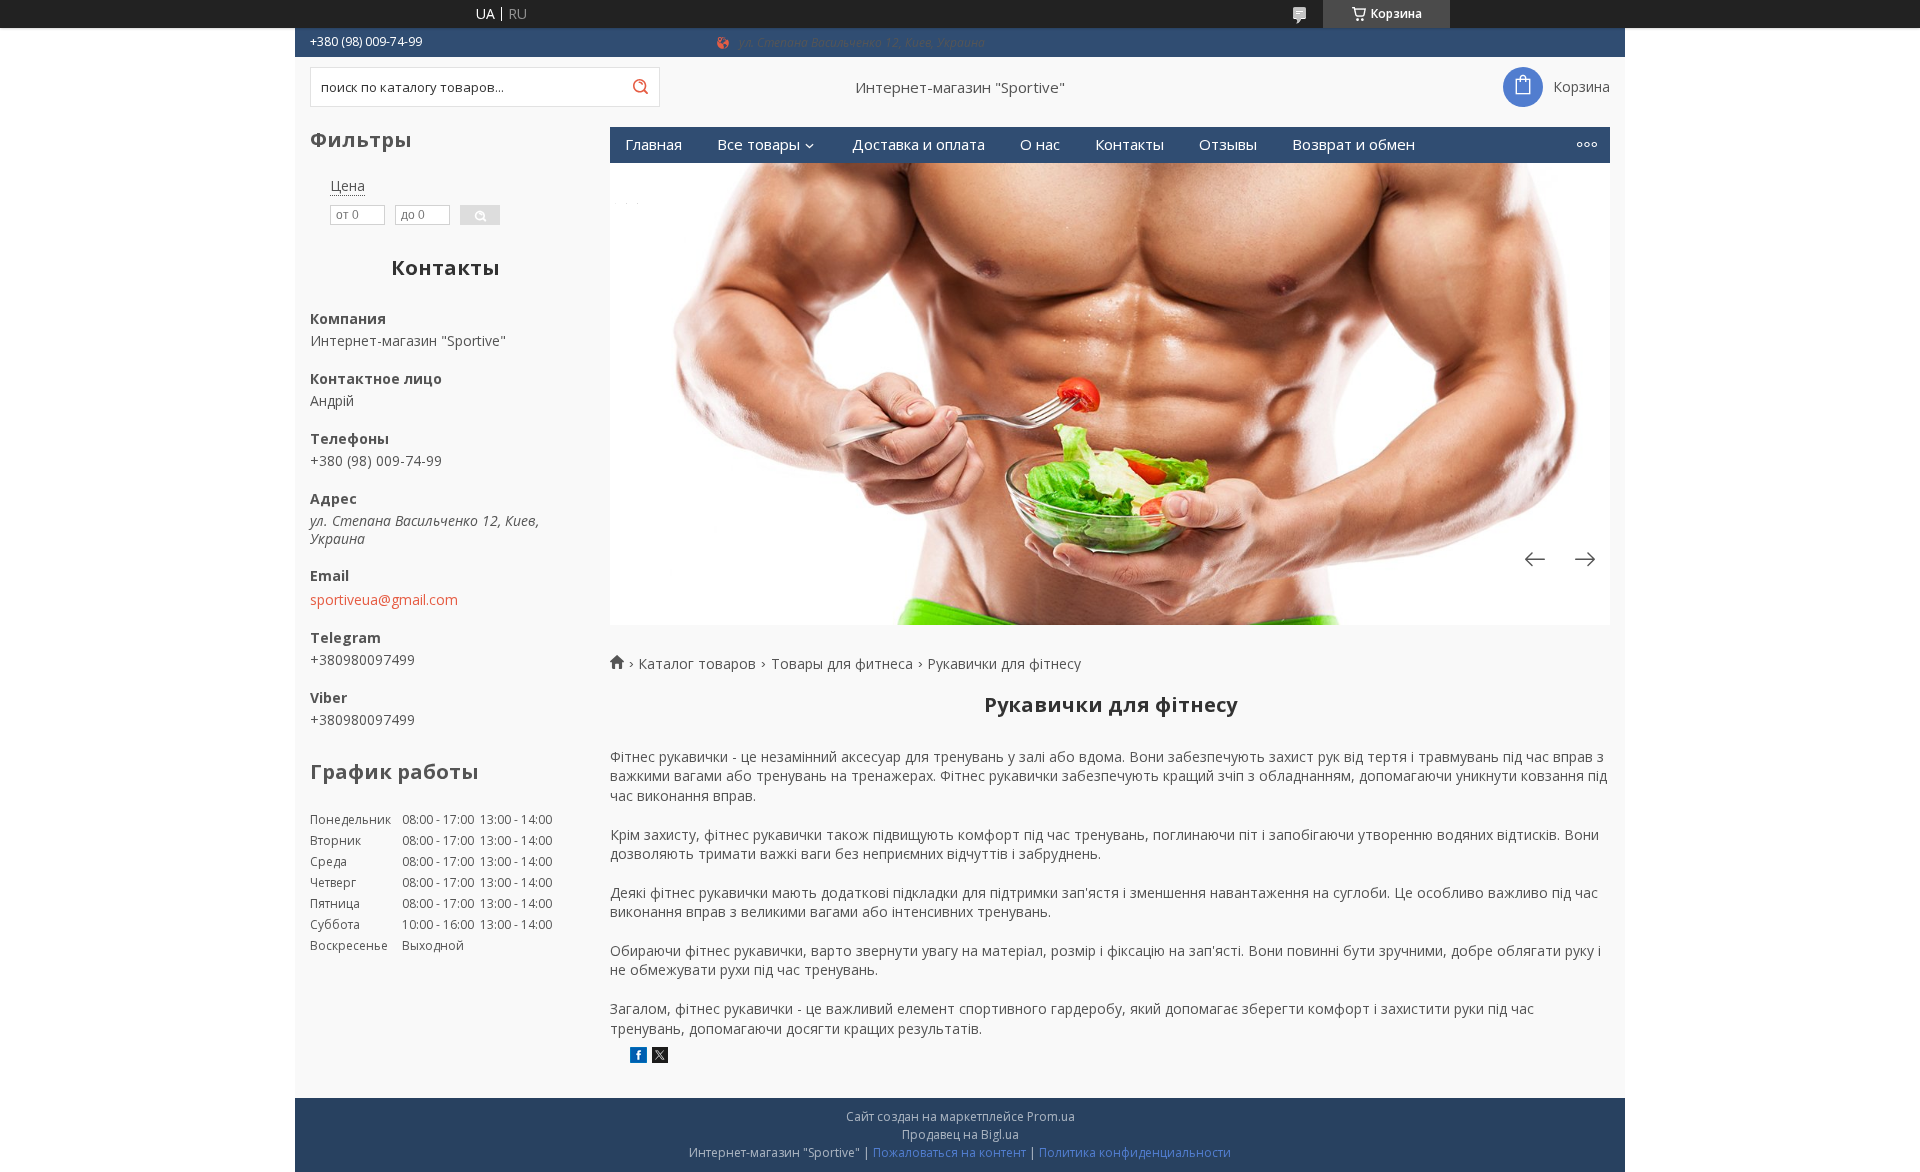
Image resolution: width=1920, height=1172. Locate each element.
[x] (660, 1057)
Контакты (1129, 144)
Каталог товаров (697, 664)
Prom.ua (1051, 1116)
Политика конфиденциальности (1135, 1152)
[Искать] (640, 87)
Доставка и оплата (918, 144)
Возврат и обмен (1353, 144)
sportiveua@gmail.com (384, 600)
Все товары (758, 144)
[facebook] (638, 1057)
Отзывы (1228, 144)
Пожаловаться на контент (949, 1152)
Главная (653, 144)
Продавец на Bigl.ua (960, 1134)
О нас (1040, 144)
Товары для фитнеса (842, 664)
